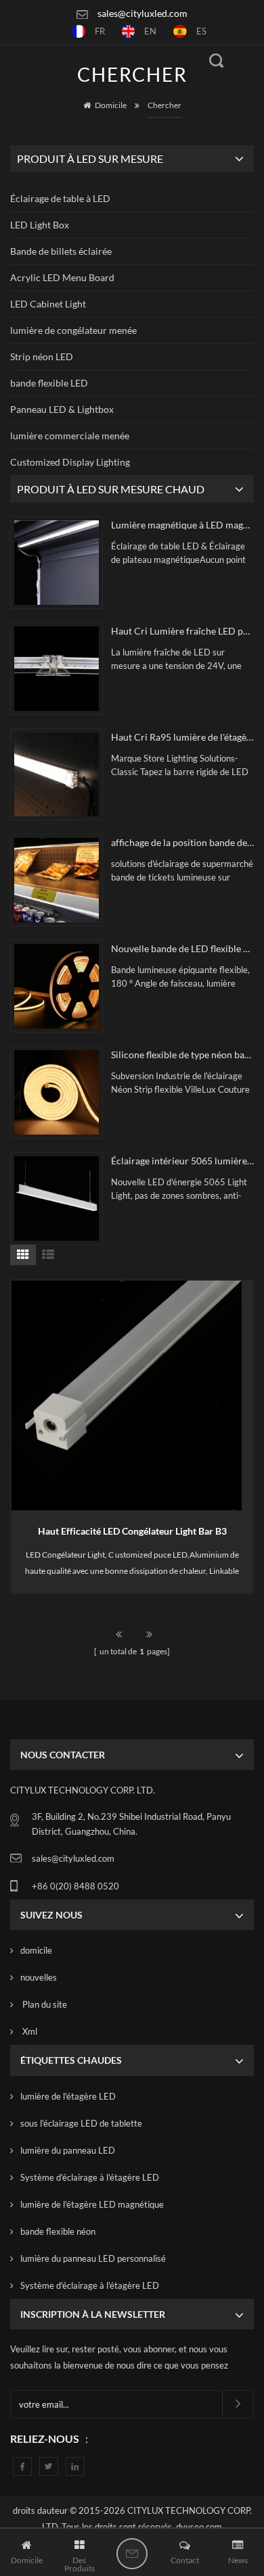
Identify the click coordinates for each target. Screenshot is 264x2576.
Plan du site (44, 2004)
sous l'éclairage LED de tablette (81, 2123)
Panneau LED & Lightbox (62, 409)
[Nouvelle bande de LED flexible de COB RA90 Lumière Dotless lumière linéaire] (57, 986)
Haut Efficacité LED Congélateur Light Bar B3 (132, 1531)
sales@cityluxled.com (142, 13)
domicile (36, 1950)
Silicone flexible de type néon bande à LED (182, 1055)
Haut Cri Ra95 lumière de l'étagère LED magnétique (182, 737)
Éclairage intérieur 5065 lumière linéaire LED (182, 1161)
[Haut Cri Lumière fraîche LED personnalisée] (57, 669)
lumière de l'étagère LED (68, 2096)
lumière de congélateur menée (73, 330)
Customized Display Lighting (70, 462)
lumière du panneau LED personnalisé (93, 2258)
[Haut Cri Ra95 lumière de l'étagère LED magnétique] (57, 775)
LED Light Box (40, 225)
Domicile (111, 105)
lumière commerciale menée (70, 436)
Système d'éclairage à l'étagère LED (90, 2177)
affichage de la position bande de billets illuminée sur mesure (182, 842)
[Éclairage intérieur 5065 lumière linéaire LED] (57, 1198)
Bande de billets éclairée (61, 251)
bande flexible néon (58, 2231)
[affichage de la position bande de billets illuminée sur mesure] (57, 880)
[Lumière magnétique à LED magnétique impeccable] (57, 563)
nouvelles (39, 1977)
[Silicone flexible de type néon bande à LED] (57, 1092)
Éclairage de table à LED (60, 198)
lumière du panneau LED (68, 2150)
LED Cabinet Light (48, 304)
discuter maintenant (132, 2554)
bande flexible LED (49, 383)
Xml (29, 2031)
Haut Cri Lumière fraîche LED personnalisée (182, 631)
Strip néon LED (42, 356)
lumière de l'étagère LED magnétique (92, 2204)
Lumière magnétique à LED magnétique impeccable (182, 525)
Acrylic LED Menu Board (62, 277)
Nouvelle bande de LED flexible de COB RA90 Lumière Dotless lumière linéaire (182, 948)
